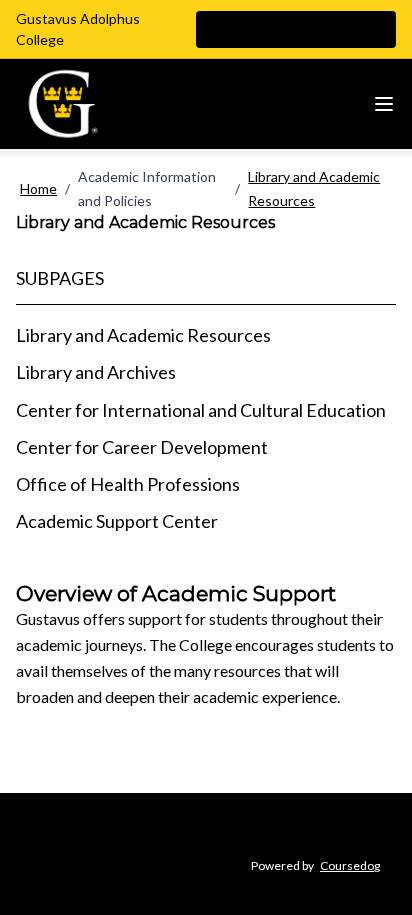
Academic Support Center (117, 521)
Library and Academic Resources (314, 188)
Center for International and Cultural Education (201, 410)
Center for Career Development (142, 447)
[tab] (206, 335)
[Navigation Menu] (384, 104)
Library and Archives (96, 372)
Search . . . (262, 29)
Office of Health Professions (128, 484)
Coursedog (350, 865)
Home (38, 188)
